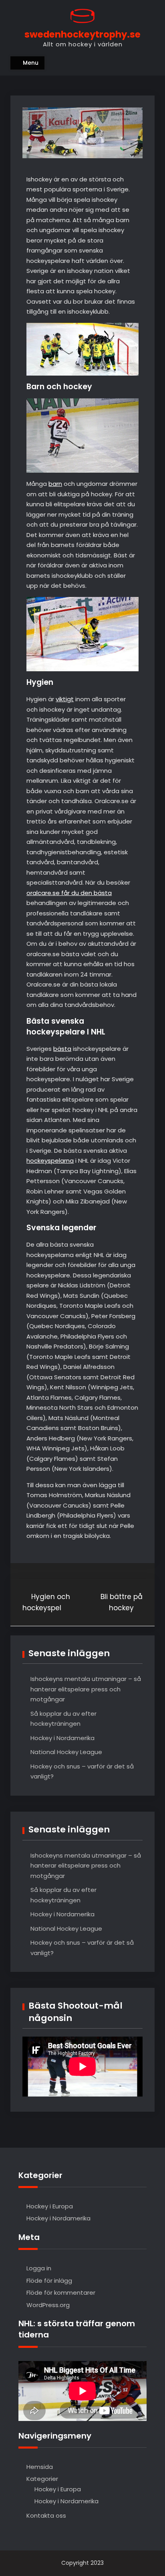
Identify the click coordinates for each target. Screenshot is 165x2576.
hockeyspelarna (50, 1161)
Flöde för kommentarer (61, 2293)
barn (55, 484)
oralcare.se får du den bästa (69, 893)
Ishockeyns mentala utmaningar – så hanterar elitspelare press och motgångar (86, 1689)
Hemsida (40, 2467)
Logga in (39, 2268)
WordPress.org (48, 2305)
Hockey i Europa (50, 2206)
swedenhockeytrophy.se (82, 34)
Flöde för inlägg (49, 2281)
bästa (62, 1049)
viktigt (65, 699)
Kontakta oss (46, 2515)
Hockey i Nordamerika (62, 1738)
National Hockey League (66, 1752)
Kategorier (42, 2479)
